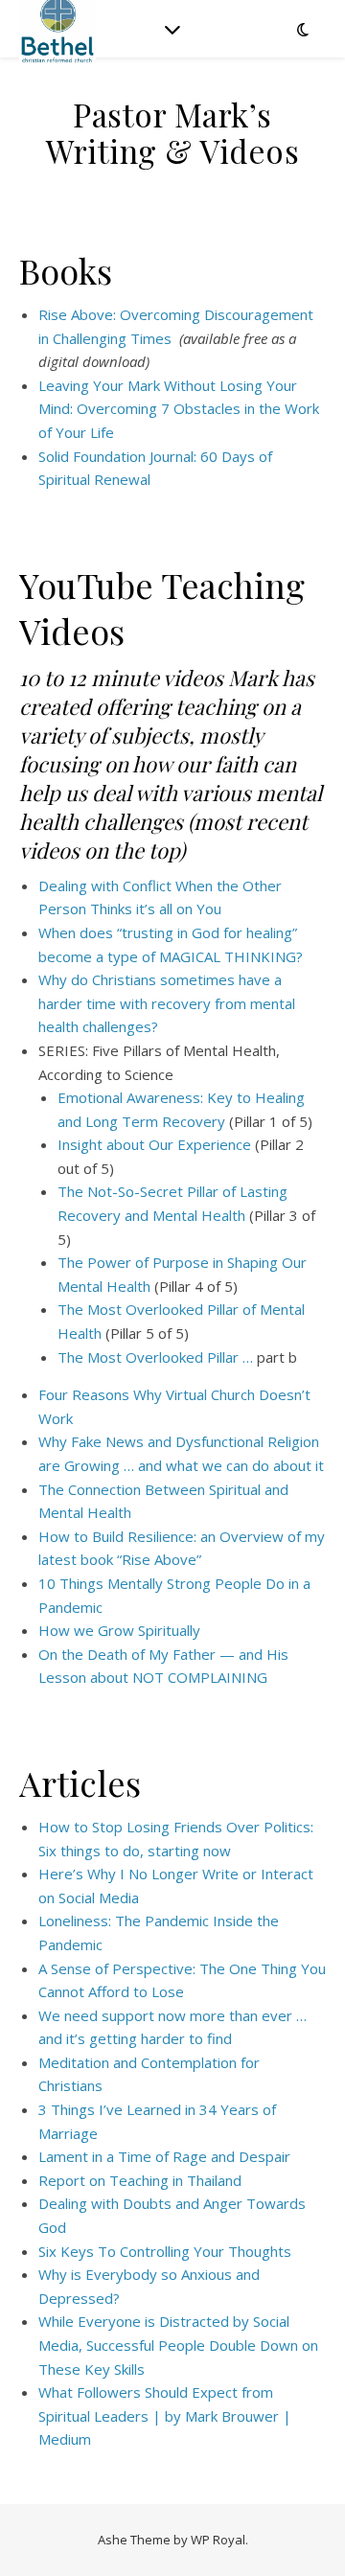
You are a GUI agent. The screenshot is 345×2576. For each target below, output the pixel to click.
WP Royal (218, 2540)
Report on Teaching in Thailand (140, 2180)
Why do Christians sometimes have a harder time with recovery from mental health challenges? (167, 1003)
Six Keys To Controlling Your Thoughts (165, 2251)
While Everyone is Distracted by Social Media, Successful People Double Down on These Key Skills (178, 2345)
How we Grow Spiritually (119, 1630)
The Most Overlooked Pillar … (155, 1357)
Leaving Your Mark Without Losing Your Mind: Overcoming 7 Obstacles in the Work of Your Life (179, 409)
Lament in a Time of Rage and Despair (164, 2156)
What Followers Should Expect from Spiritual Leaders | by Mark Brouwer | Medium (165, 2415)
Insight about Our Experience (154, 1144)
